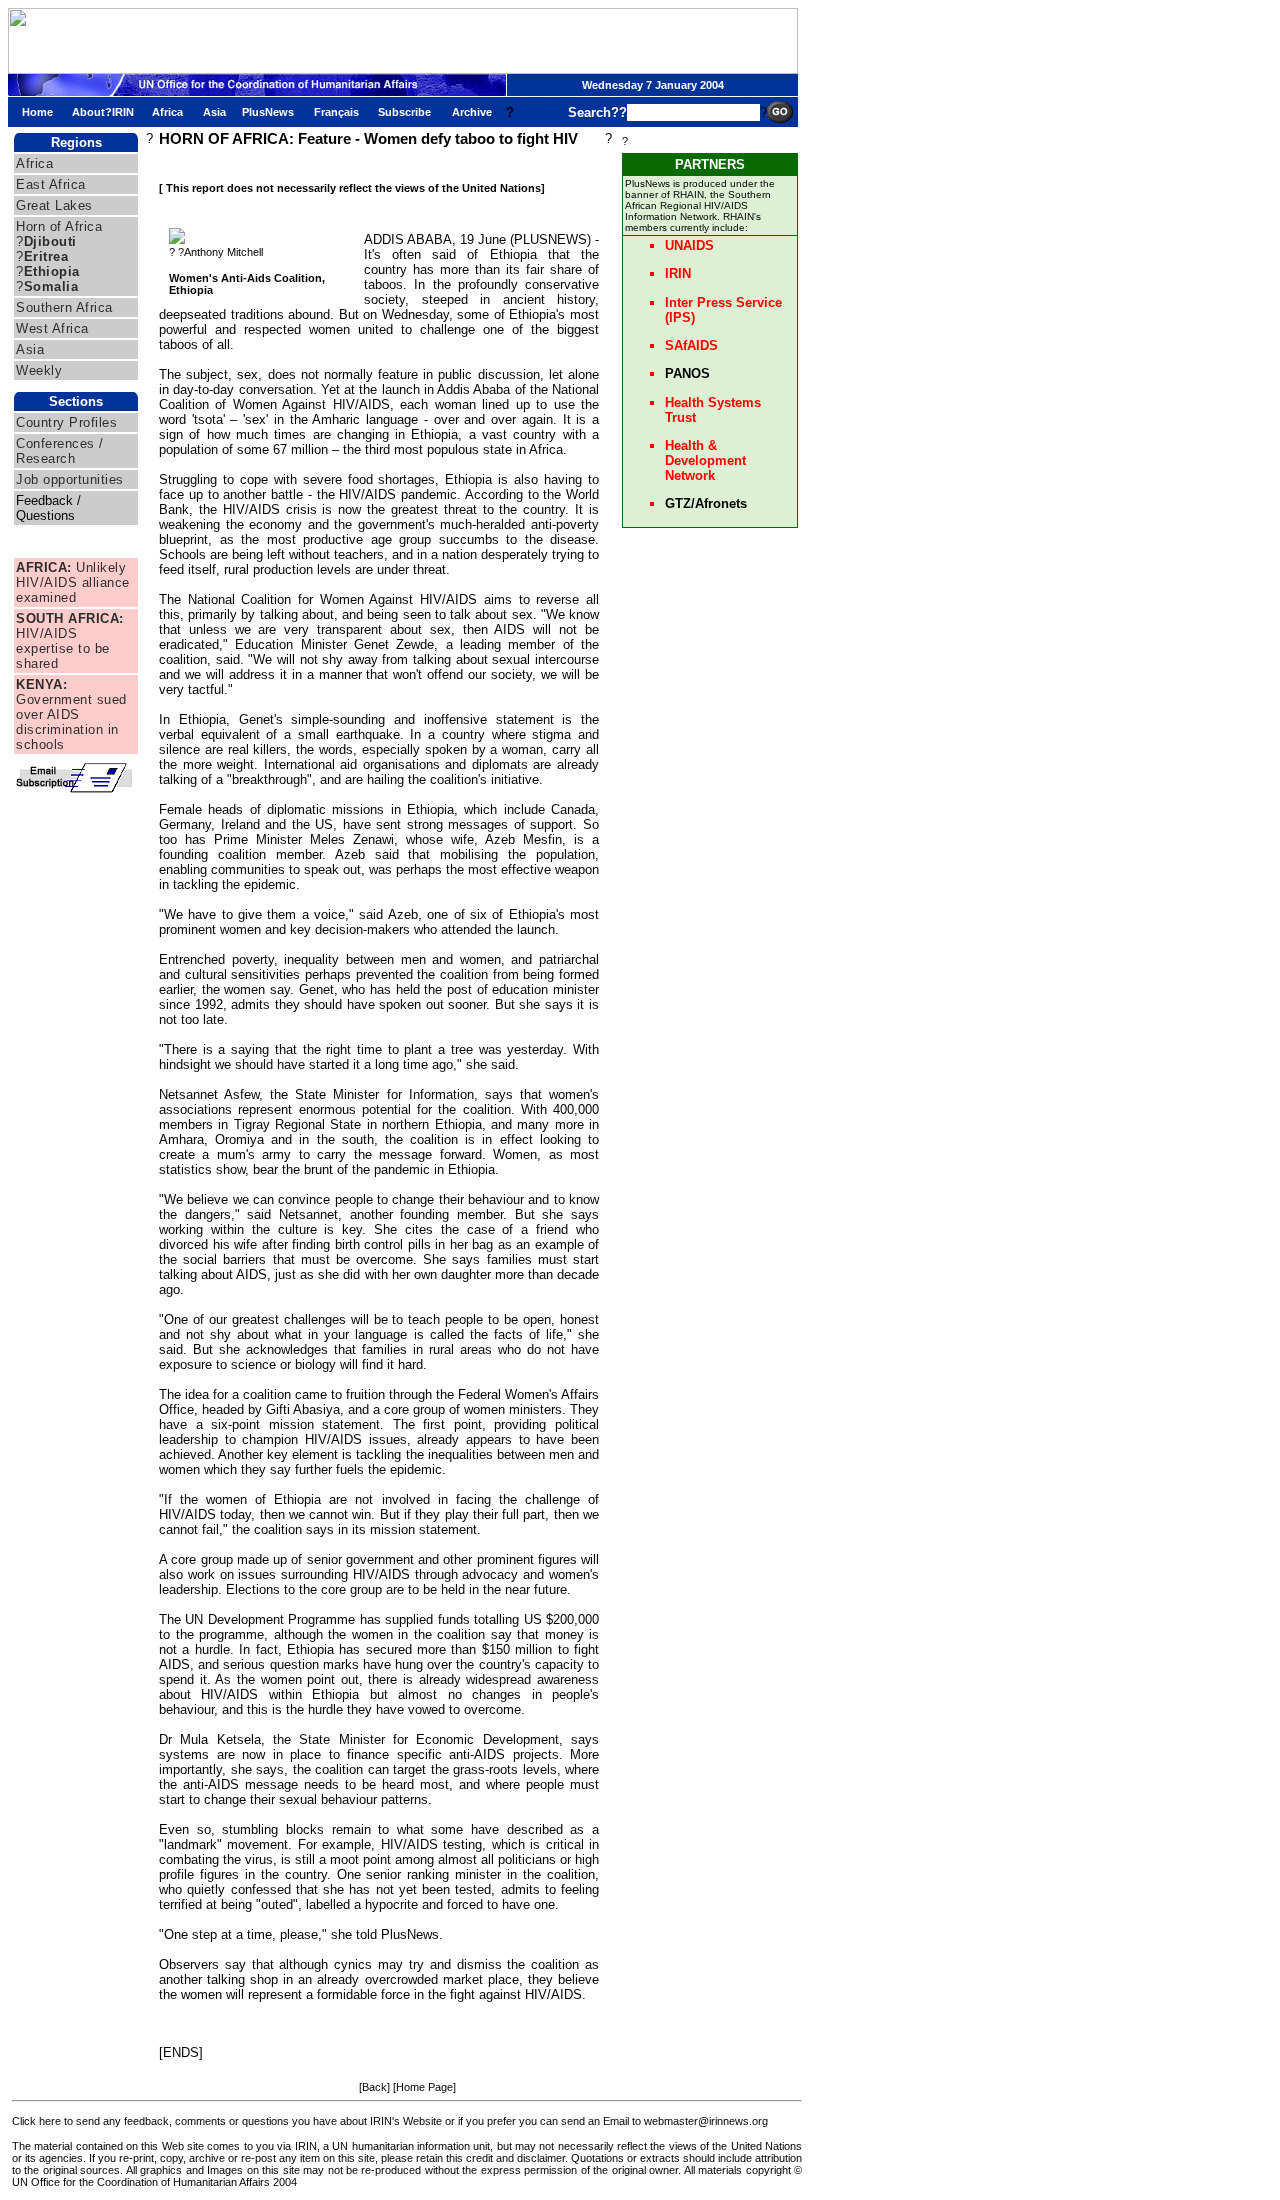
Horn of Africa (59, 226)
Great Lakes (54, 205)
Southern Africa (64, 307)
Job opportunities (70, 479)
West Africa (52, 328)
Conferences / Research (60, 451)
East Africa (51, 184)
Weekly (39, 370)
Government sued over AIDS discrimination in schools (71, 714)
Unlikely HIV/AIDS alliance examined (73, 582)
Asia (30, 349)
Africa (34, 163)
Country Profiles (66, 422)
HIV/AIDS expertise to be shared (70, 641)
